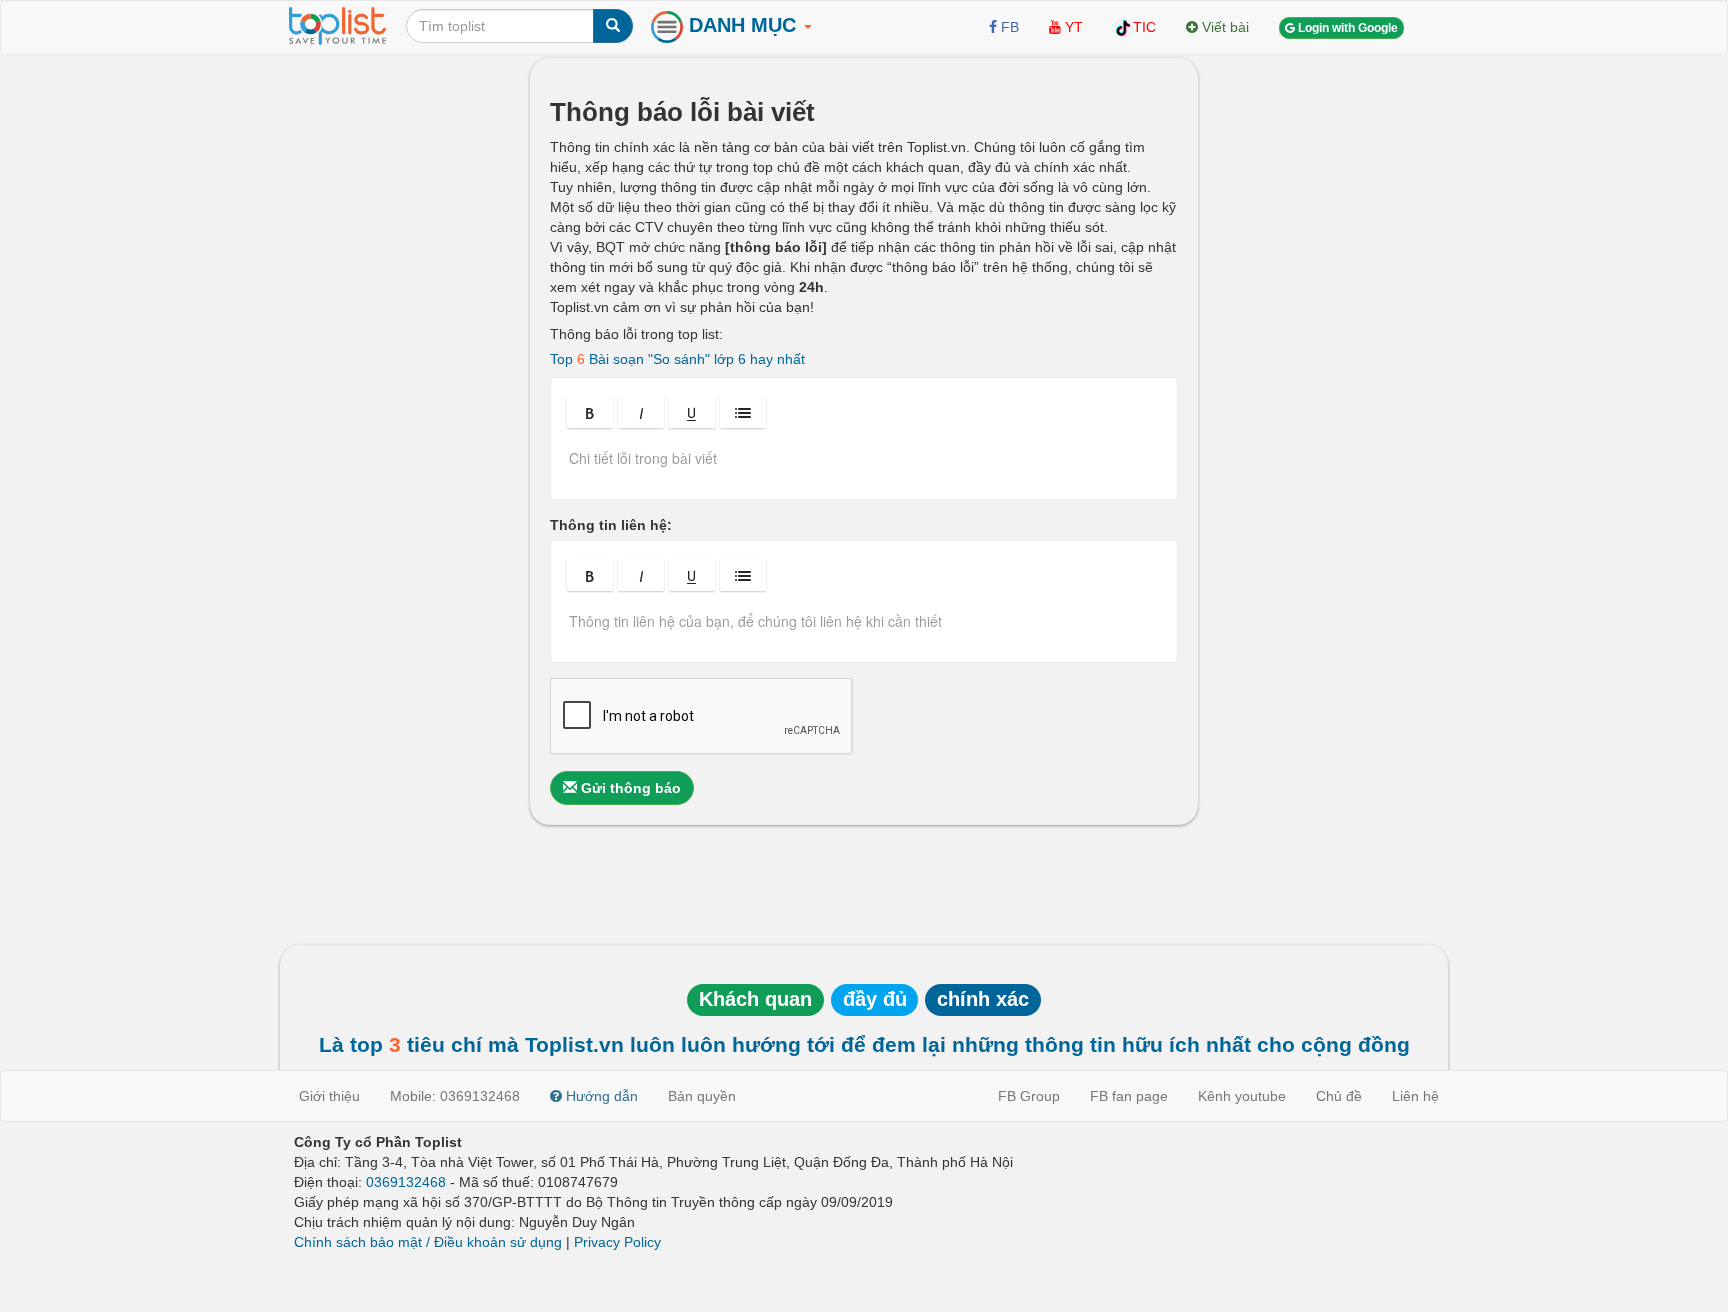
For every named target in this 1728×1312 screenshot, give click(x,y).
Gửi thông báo (629, 788)
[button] (590, 412)
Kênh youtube (1242, 1096)
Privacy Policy (617, 1242)
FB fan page (1129, 1096)
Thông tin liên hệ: (611, 525)
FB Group (1029, 1096)
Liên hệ (1415, 1096)
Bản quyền (702, 1096)
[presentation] (864, 465)
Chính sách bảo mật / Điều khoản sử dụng (428, 1242)
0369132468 (406, 1182)
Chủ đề (1339, 1096)
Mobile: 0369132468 (455, 1096)
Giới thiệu (329, 1096)
